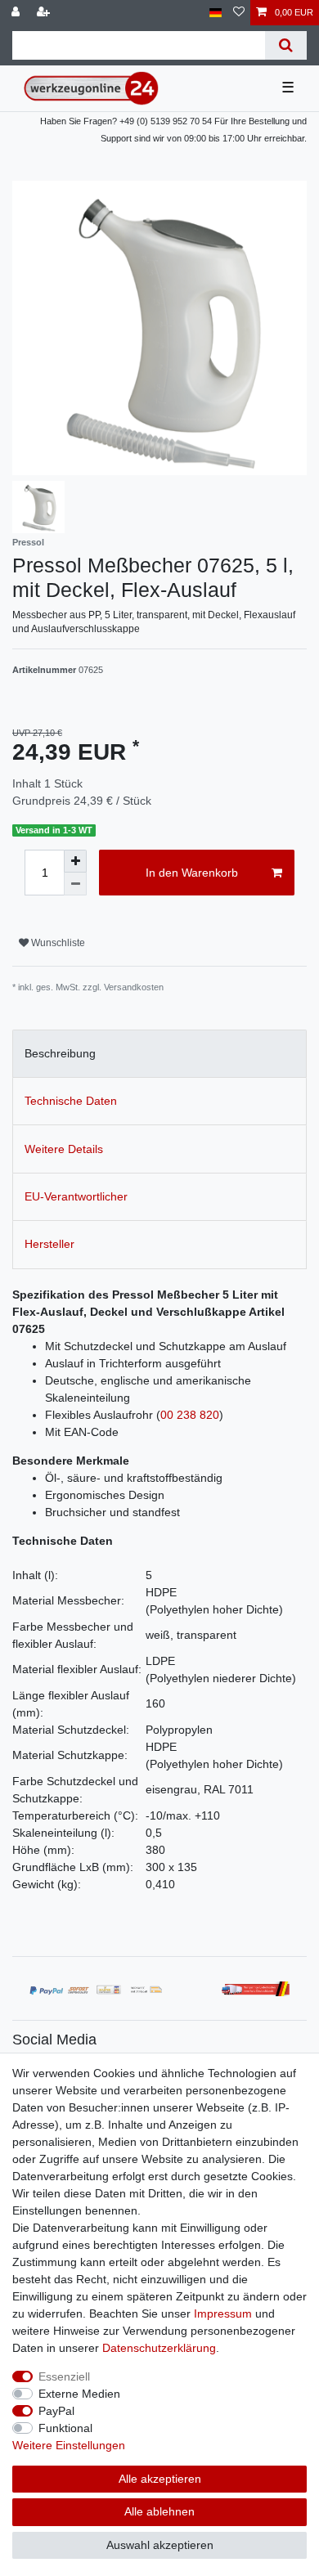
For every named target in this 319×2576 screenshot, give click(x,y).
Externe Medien (79, 2394)
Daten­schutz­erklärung (159, 2348)
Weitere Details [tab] (64, 1149)
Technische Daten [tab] (71, 1101)
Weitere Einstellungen (69, 2445)
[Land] (216, 13)
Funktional (65, 2428)
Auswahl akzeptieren (160, 2545)
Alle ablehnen (159, 2511)
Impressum (223, 2313)
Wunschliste (57, 943)
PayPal (56, 2411)
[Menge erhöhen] (75, 861)
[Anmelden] (17, 13)
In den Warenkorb (192, 873)
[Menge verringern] (75, 884)
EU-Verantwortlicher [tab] (76, 1196)
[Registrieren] (45, 13)
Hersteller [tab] (49, 1244)
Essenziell (64, 2376)
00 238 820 (190, 1415)
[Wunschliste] (239, 13)
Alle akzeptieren (160, 2479)
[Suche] (286, 45)
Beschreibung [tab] (60, 1053)
